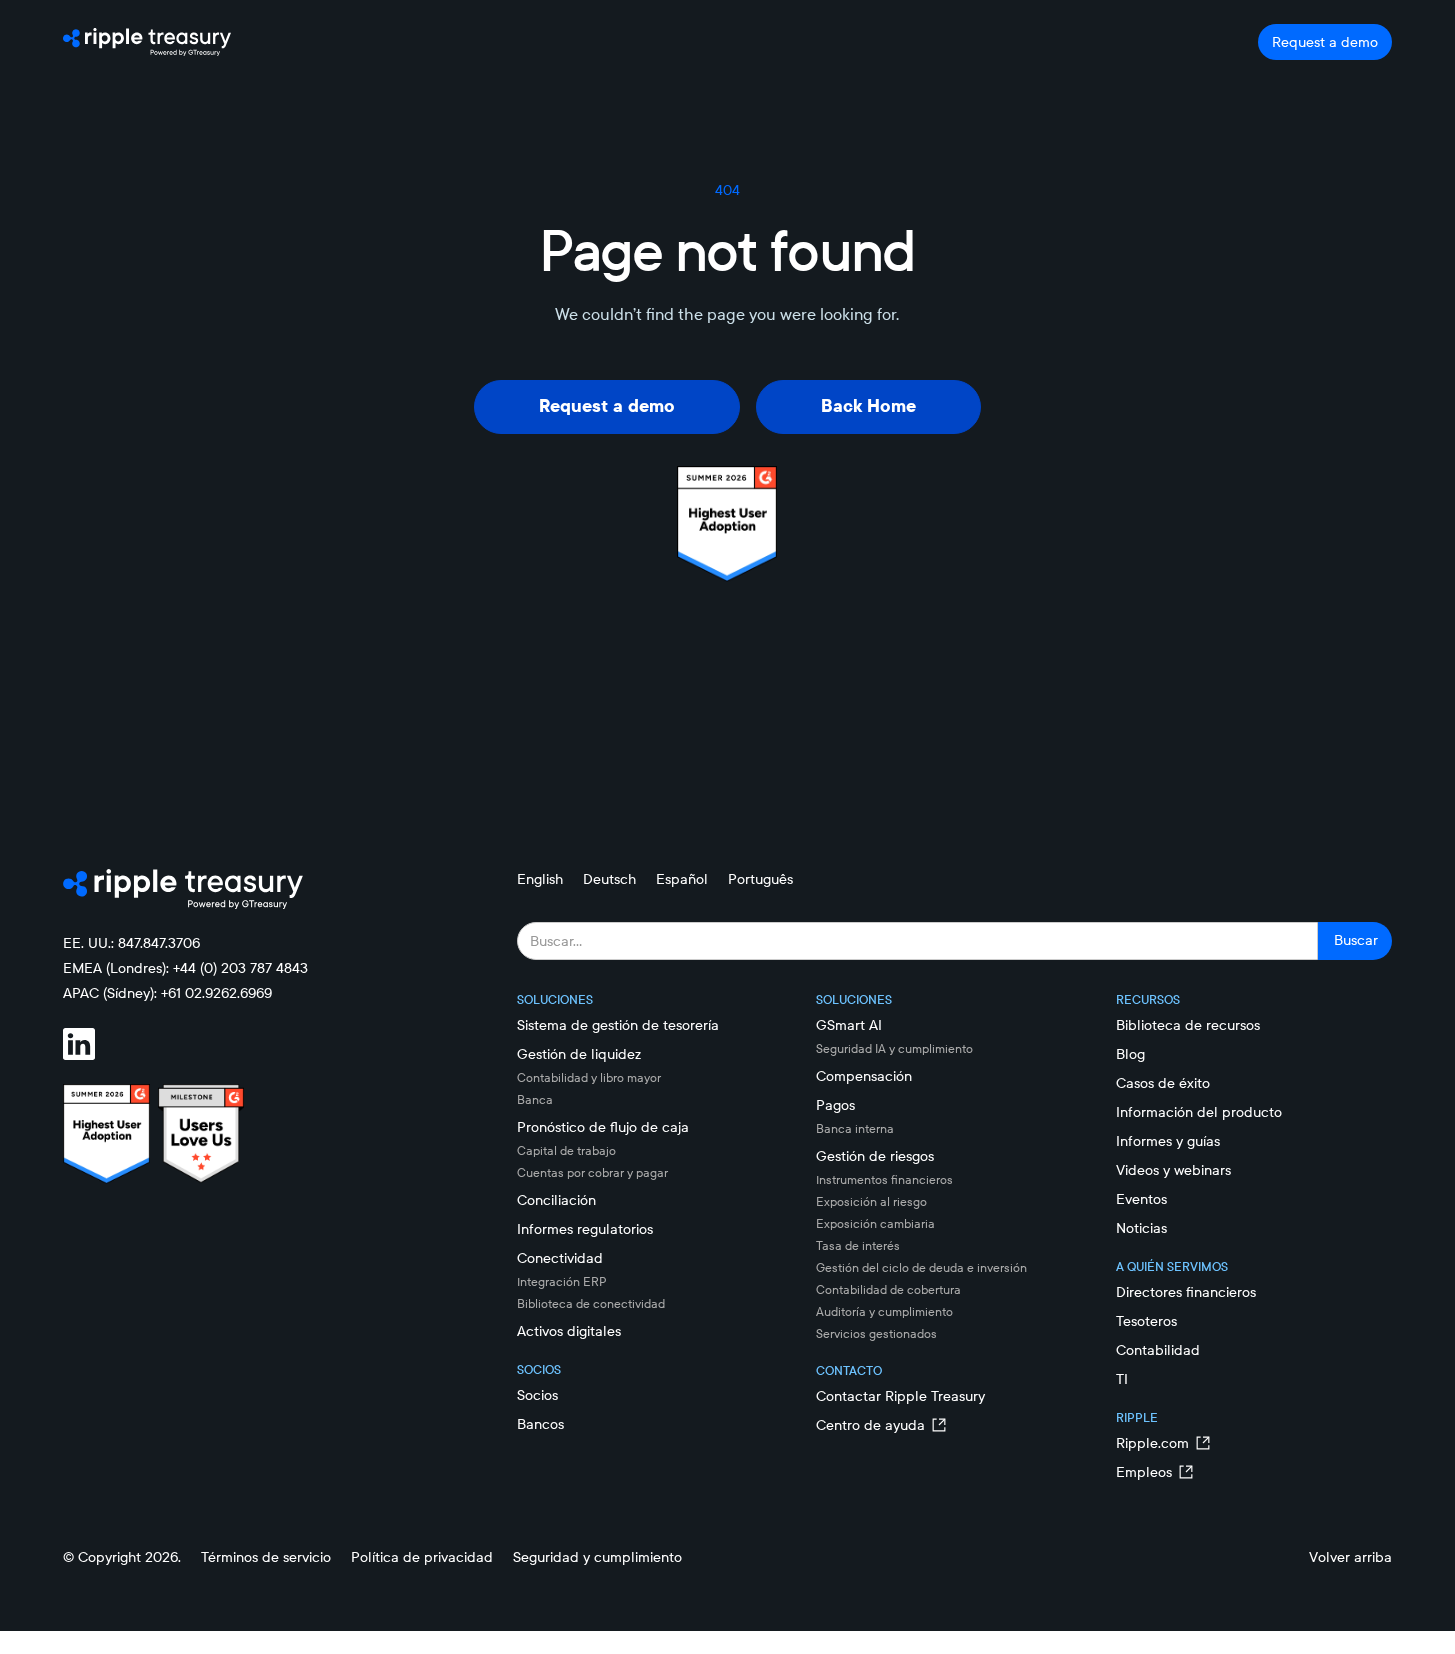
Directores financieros (1186, 1292)
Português (760, 879)
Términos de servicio (266, 1557)
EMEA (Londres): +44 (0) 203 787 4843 (185, 968)
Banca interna (855, 1128)
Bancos (540, 1424)
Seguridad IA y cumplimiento (894, 1048)
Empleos (1144, 1472)
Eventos (1141, 1199)
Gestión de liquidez (579, 1054)
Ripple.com (1152, 1443)
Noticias (1141, 1228)
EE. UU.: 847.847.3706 (131, 943)
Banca (535, 1099)
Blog (1130, 1054)
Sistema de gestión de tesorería (618, 1025)
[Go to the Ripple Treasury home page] (147, 42)
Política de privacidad (422, 1557)
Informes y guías (1168, 1141)
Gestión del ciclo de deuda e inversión (921, 1267)
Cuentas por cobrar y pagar (592, 1172)
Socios (537, 1395)
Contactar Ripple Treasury (900, 1396)
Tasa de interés (858, 1245)
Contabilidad (1158, 1350)
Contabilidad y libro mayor (589, 1077)
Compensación (864, 1076)
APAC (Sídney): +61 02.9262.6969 (167, 993)
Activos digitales (569, 1331)
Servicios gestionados (876, 1333)
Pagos (835, 1105)
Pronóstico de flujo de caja (603, 1127)
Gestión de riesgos (875, 1156)
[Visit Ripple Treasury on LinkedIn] (91, 1044)
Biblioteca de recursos (1188, 1025)
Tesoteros (1146, 1321)
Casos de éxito (1163, 1083)
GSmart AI (849, 1025)
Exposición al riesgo (871, 1201)
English (540, 879)
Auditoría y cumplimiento (884, 1311)
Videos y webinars (1173, 1170)
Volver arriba (1350, 1557)
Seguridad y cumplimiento (597, 1557)
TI (1122, 1379)
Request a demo (1325, 42)
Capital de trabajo (566, 1150)
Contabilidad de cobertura (888, 1289)
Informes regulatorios (585, 1229)
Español (682, 879)
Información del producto (1199, 1112)
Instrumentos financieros (884, 1179)
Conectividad (560, 1258)
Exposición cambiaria (875, 1223)
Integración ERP (562, 1281)
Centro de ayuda (870, 1425)
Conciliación (556, 1200)
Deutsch (609, 879)
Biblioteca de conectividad (591, 1303)
